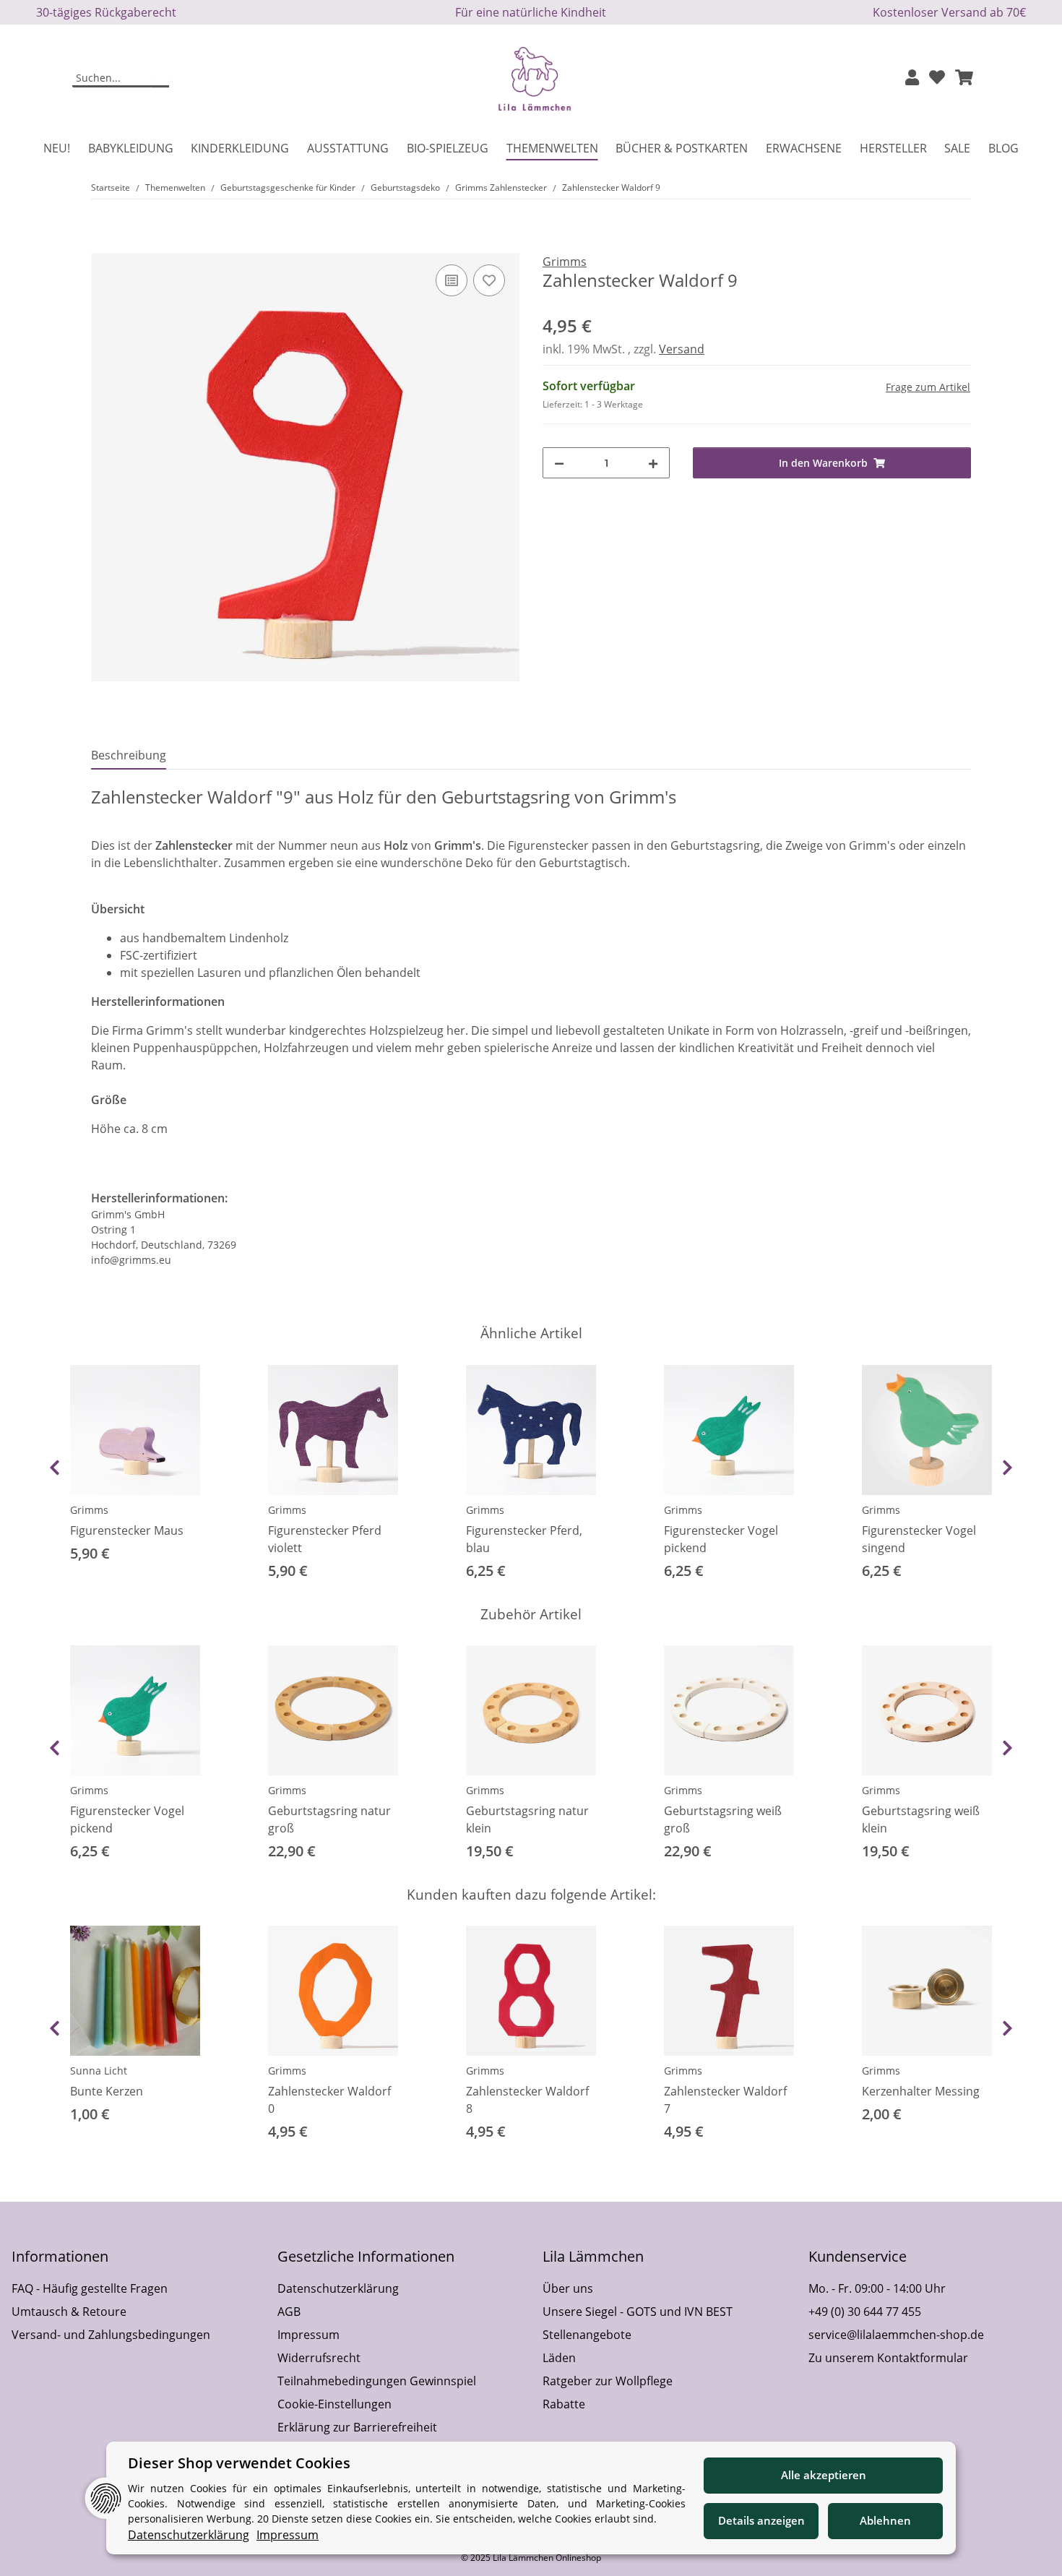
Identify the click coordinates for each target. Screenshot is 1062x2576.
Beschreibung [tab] (129, 755)
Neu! (57, 148)
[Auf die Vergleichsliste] (452, 280)
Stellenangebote (587, 2335)
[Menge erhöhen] (653, 463)
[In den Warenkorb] (103, 245)
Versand (682, 349)
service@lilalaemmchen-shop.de (896, 2335)
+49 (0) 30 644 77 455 (865, 2312)
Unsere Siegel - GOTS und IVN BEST (638, 2312)
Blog (1003, 148)
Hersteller (893, 148)
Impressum (308, 2335)
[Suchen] (160, 79)
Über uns (568, 2288)
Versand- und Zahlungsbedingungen (111, 2335)
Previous (55, 1468)
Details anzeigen (761, 2520)
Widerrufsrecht (319, 2358)
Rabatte (564, 2404)
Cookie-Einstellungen (334, 2404)
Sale (957, 148)
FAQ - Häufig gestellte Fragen (90, 2288)
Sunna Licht (99, 2071)
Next (1007, 1468)
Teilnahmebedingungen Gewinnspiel (377, 2381)
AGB (289, 2312)
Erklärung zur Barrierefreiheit (357, 2427)
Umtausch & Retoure (69, 2312)
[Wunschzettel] (937, 78)
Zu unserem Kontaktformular (888, 2358)
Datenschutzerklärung (338, 2288)
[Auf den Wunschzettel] (489, 280)
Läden (559, 2358)
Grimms (89, 1510)
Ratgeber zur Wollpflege (608, 2381)
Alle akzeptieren (824, 2475)
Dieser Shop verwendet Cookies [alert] (239, 2463)
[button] (912, 78)
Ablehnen (885, 2520)
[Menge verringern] (559, 463)
